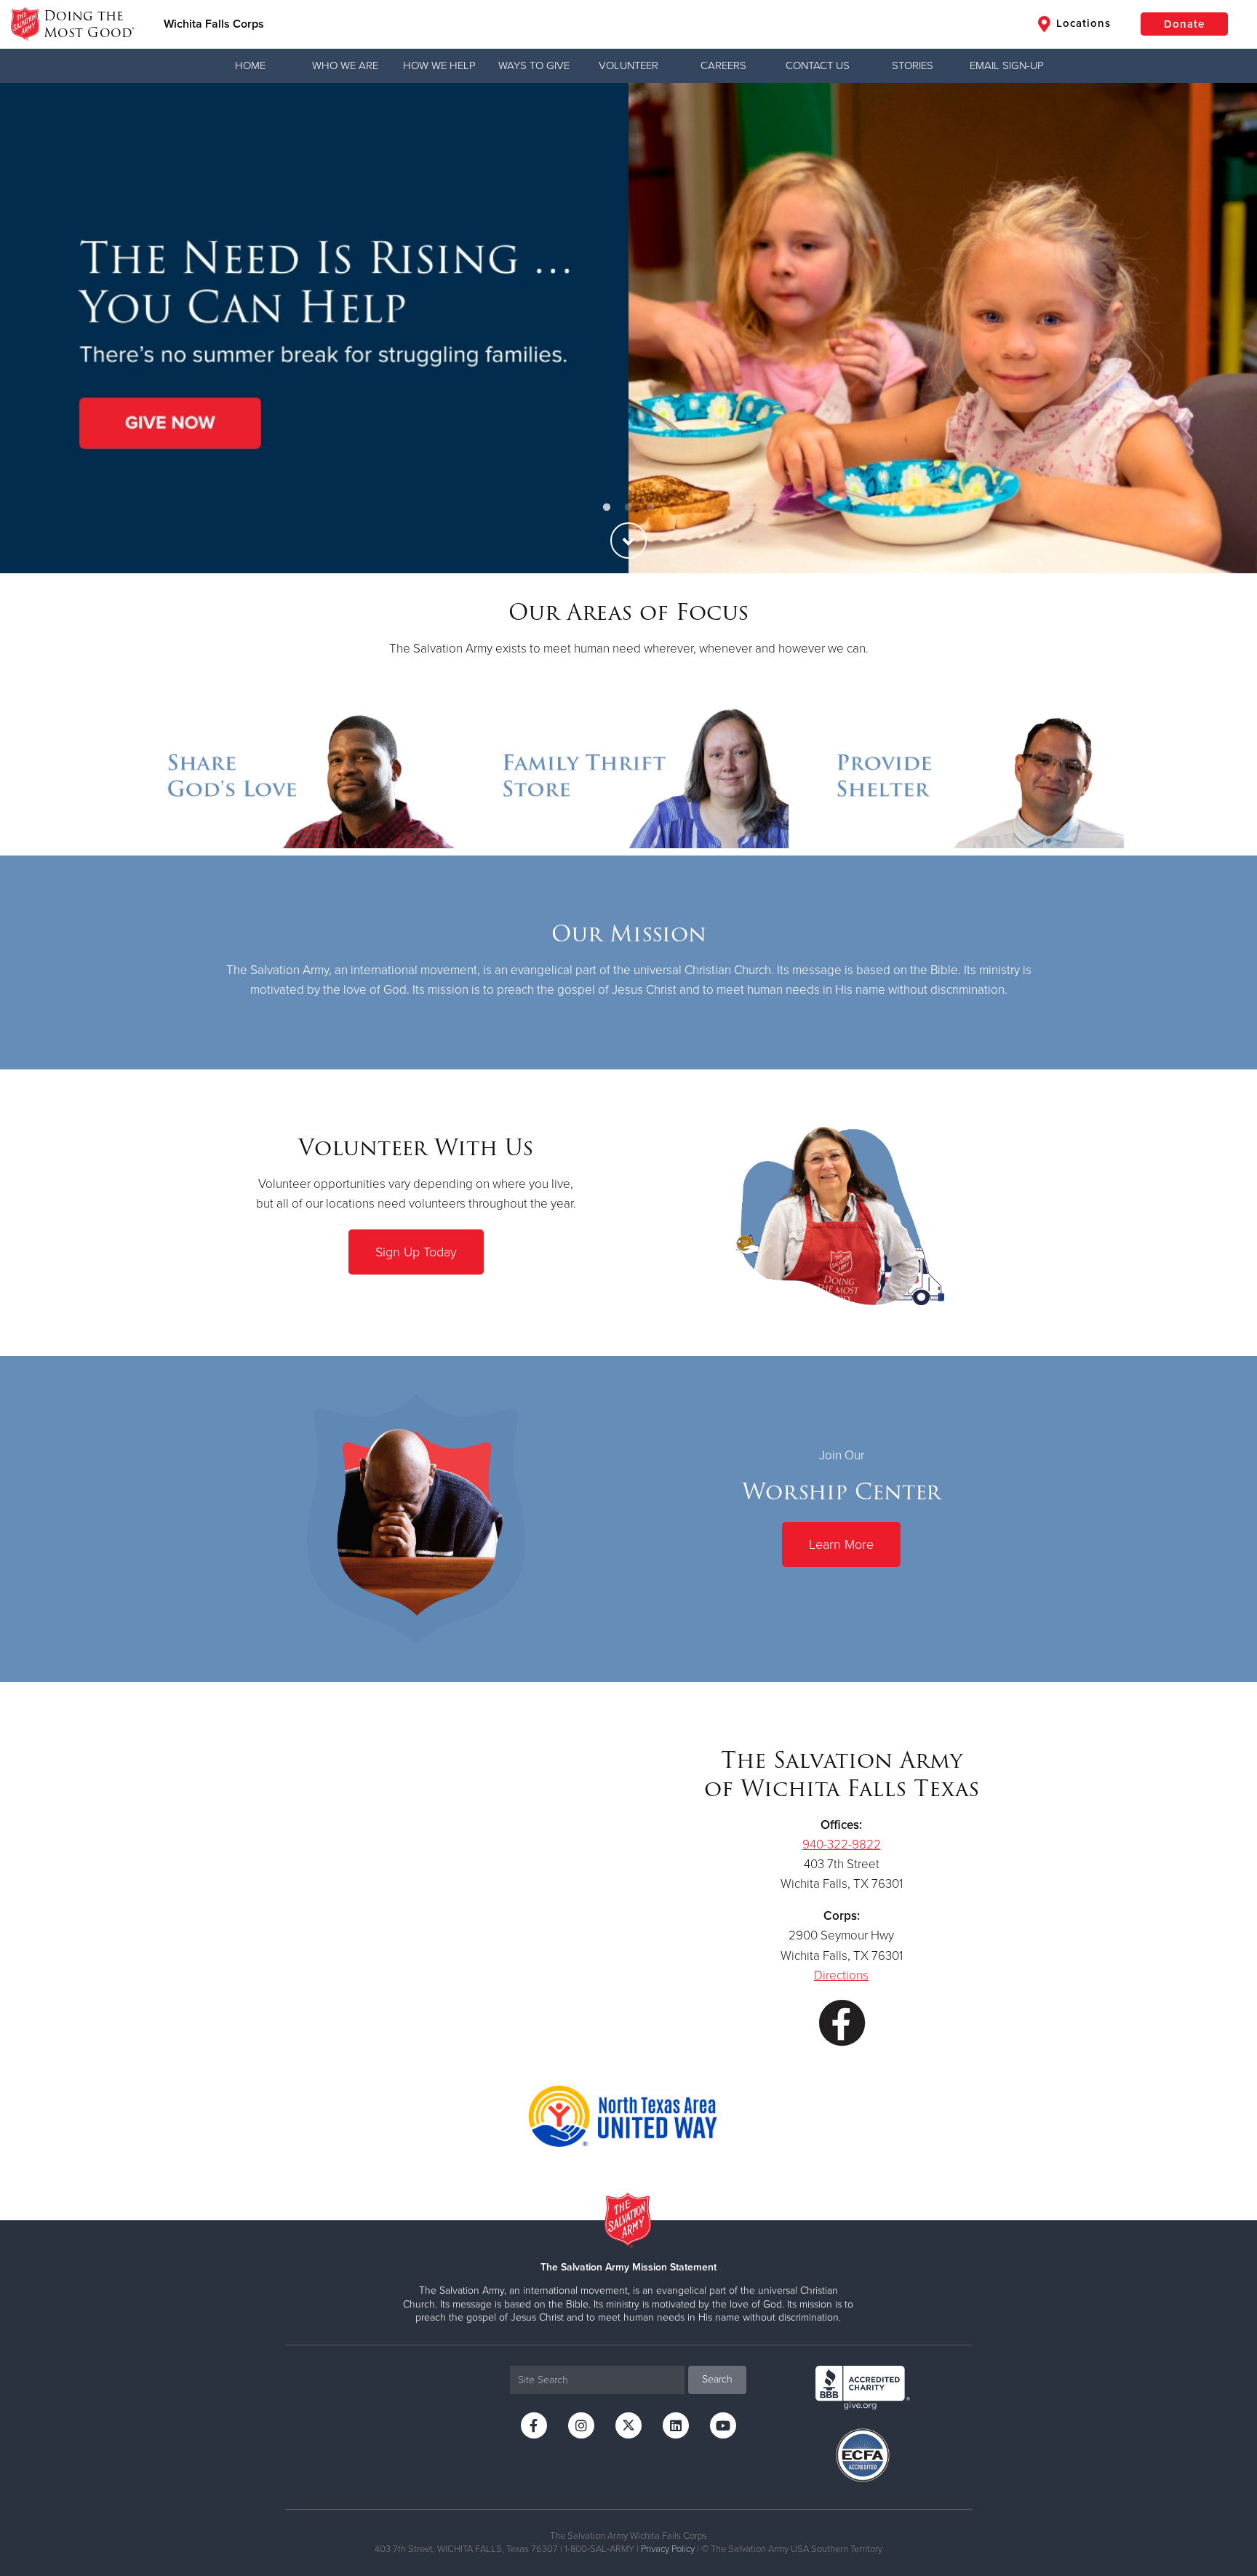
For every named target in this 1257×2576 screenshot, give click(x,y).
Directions (841, 1975)
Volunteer (628, 65)
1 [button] (607, 508)
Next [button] (1221, 328)
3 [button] (650, 508)
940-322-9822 (842, 1845)
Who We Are (345, 65)
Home (250, 65)
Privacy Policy (668, 2549)
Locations (1082, 23)
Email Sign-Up (1007, 65)
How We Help (439, 65)
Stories (913, 65)
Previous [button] (36, 328)
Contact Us (818, 65)
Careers (723, 65)
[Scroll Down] (628, 541)
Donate (1184, 24)
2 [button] (628, 508)
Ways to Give (534, 65)
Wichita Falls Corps (214, 24)
